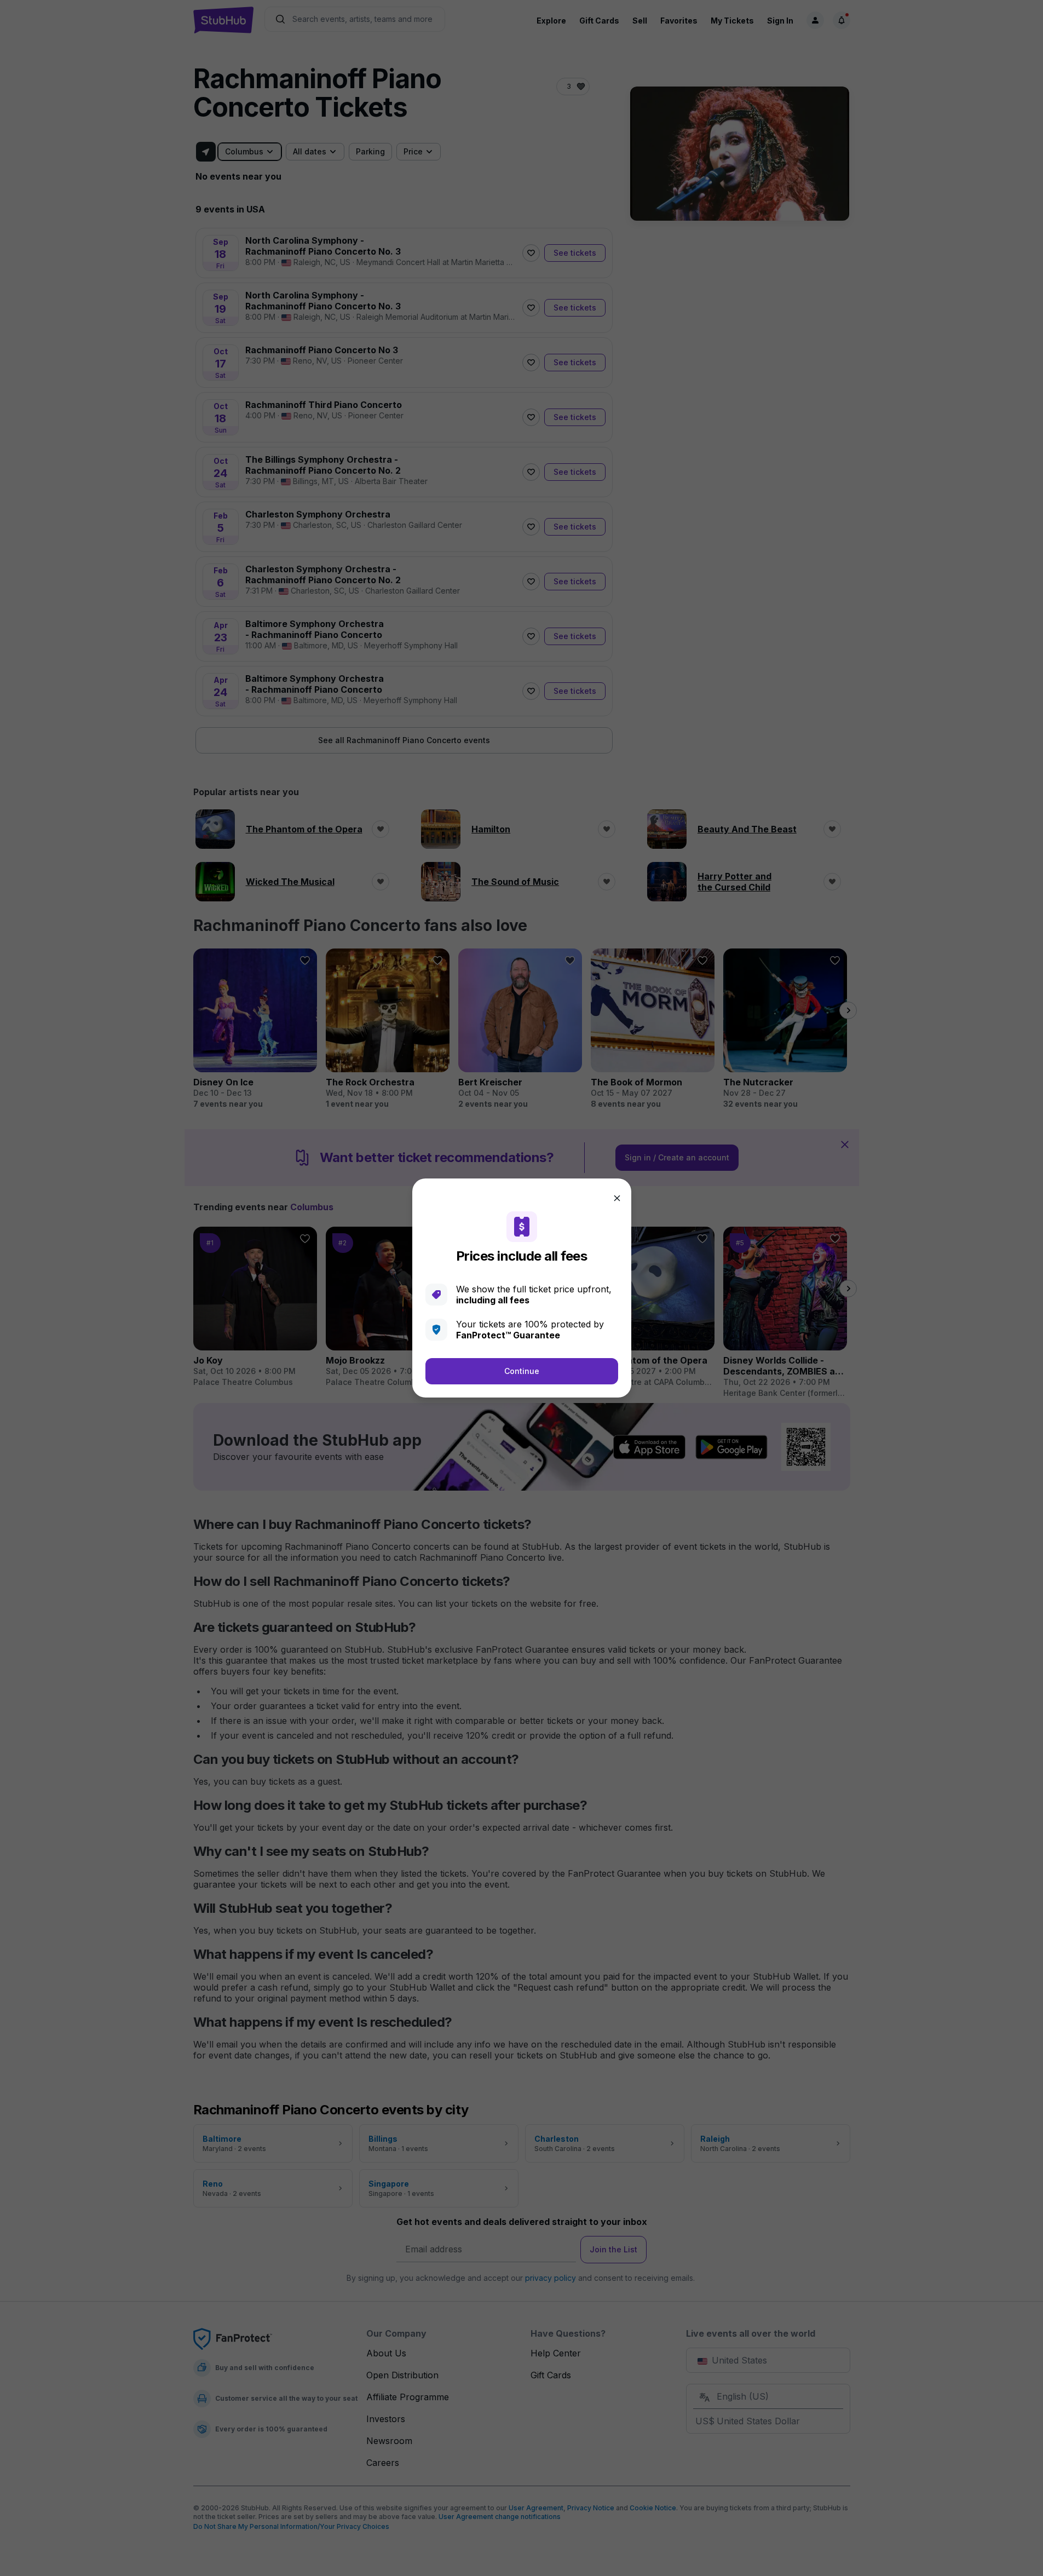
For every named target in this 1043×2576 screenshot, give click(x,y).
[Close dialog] (617, 1198)
